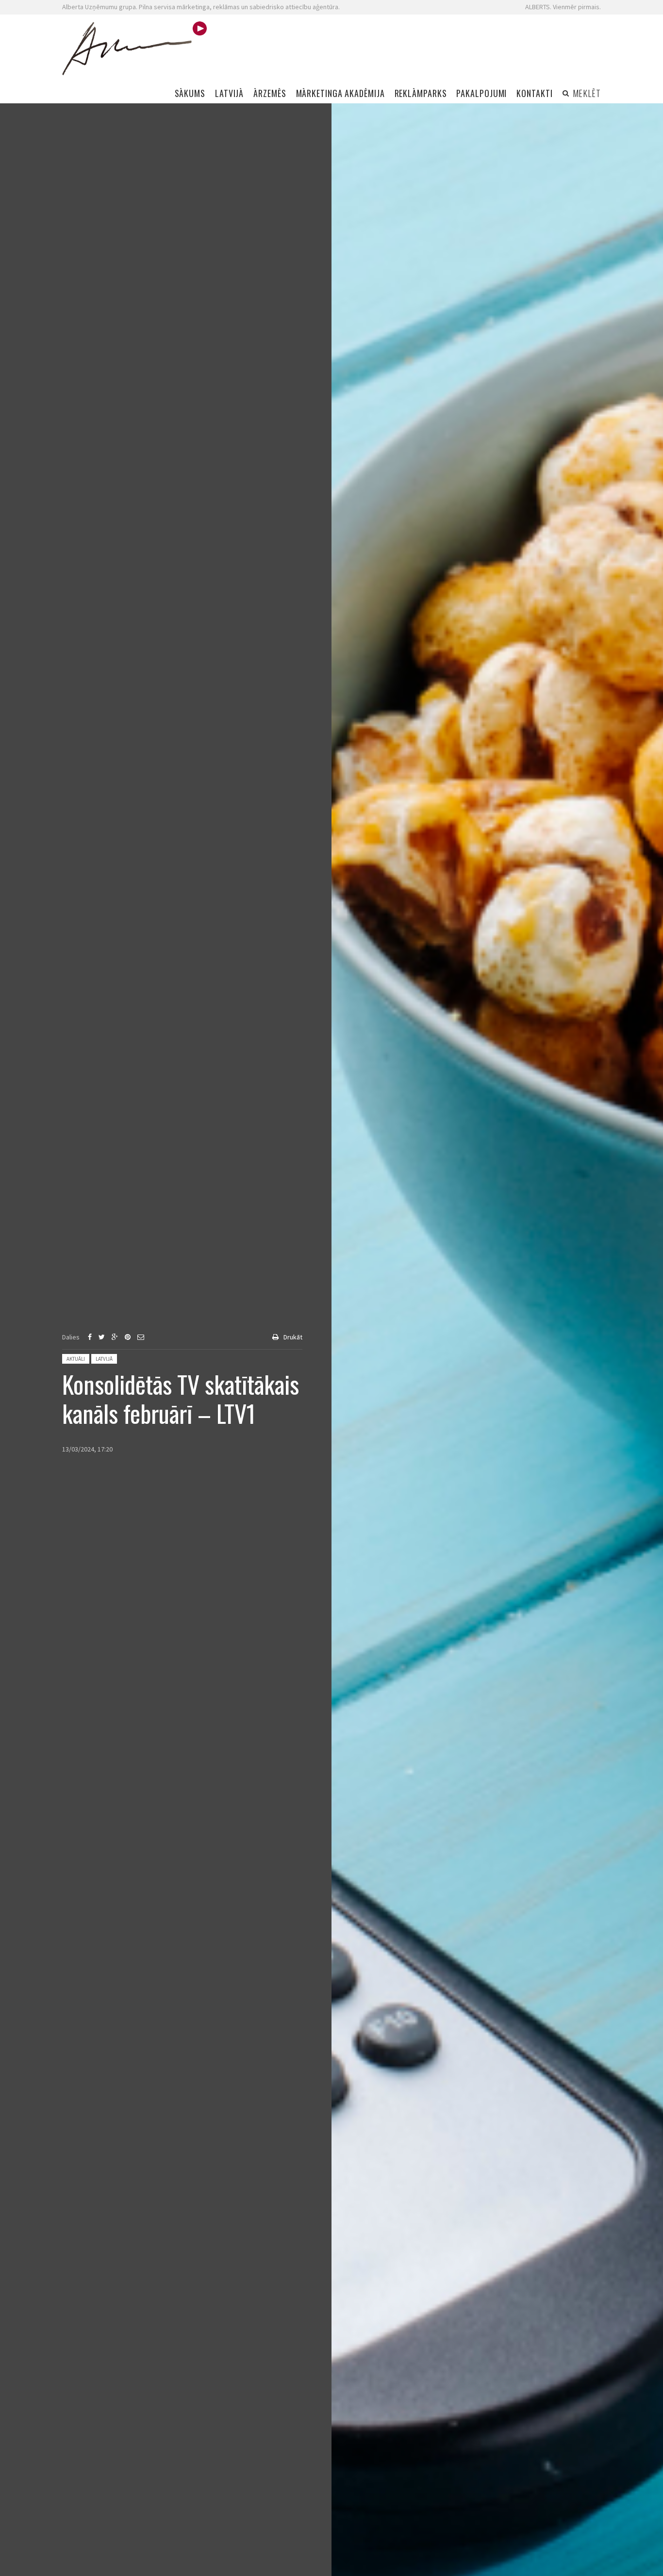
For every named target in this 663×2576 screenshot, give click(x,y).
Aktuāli (76, 1359)
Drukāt (293, 1337)
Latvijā (104, 1359)
